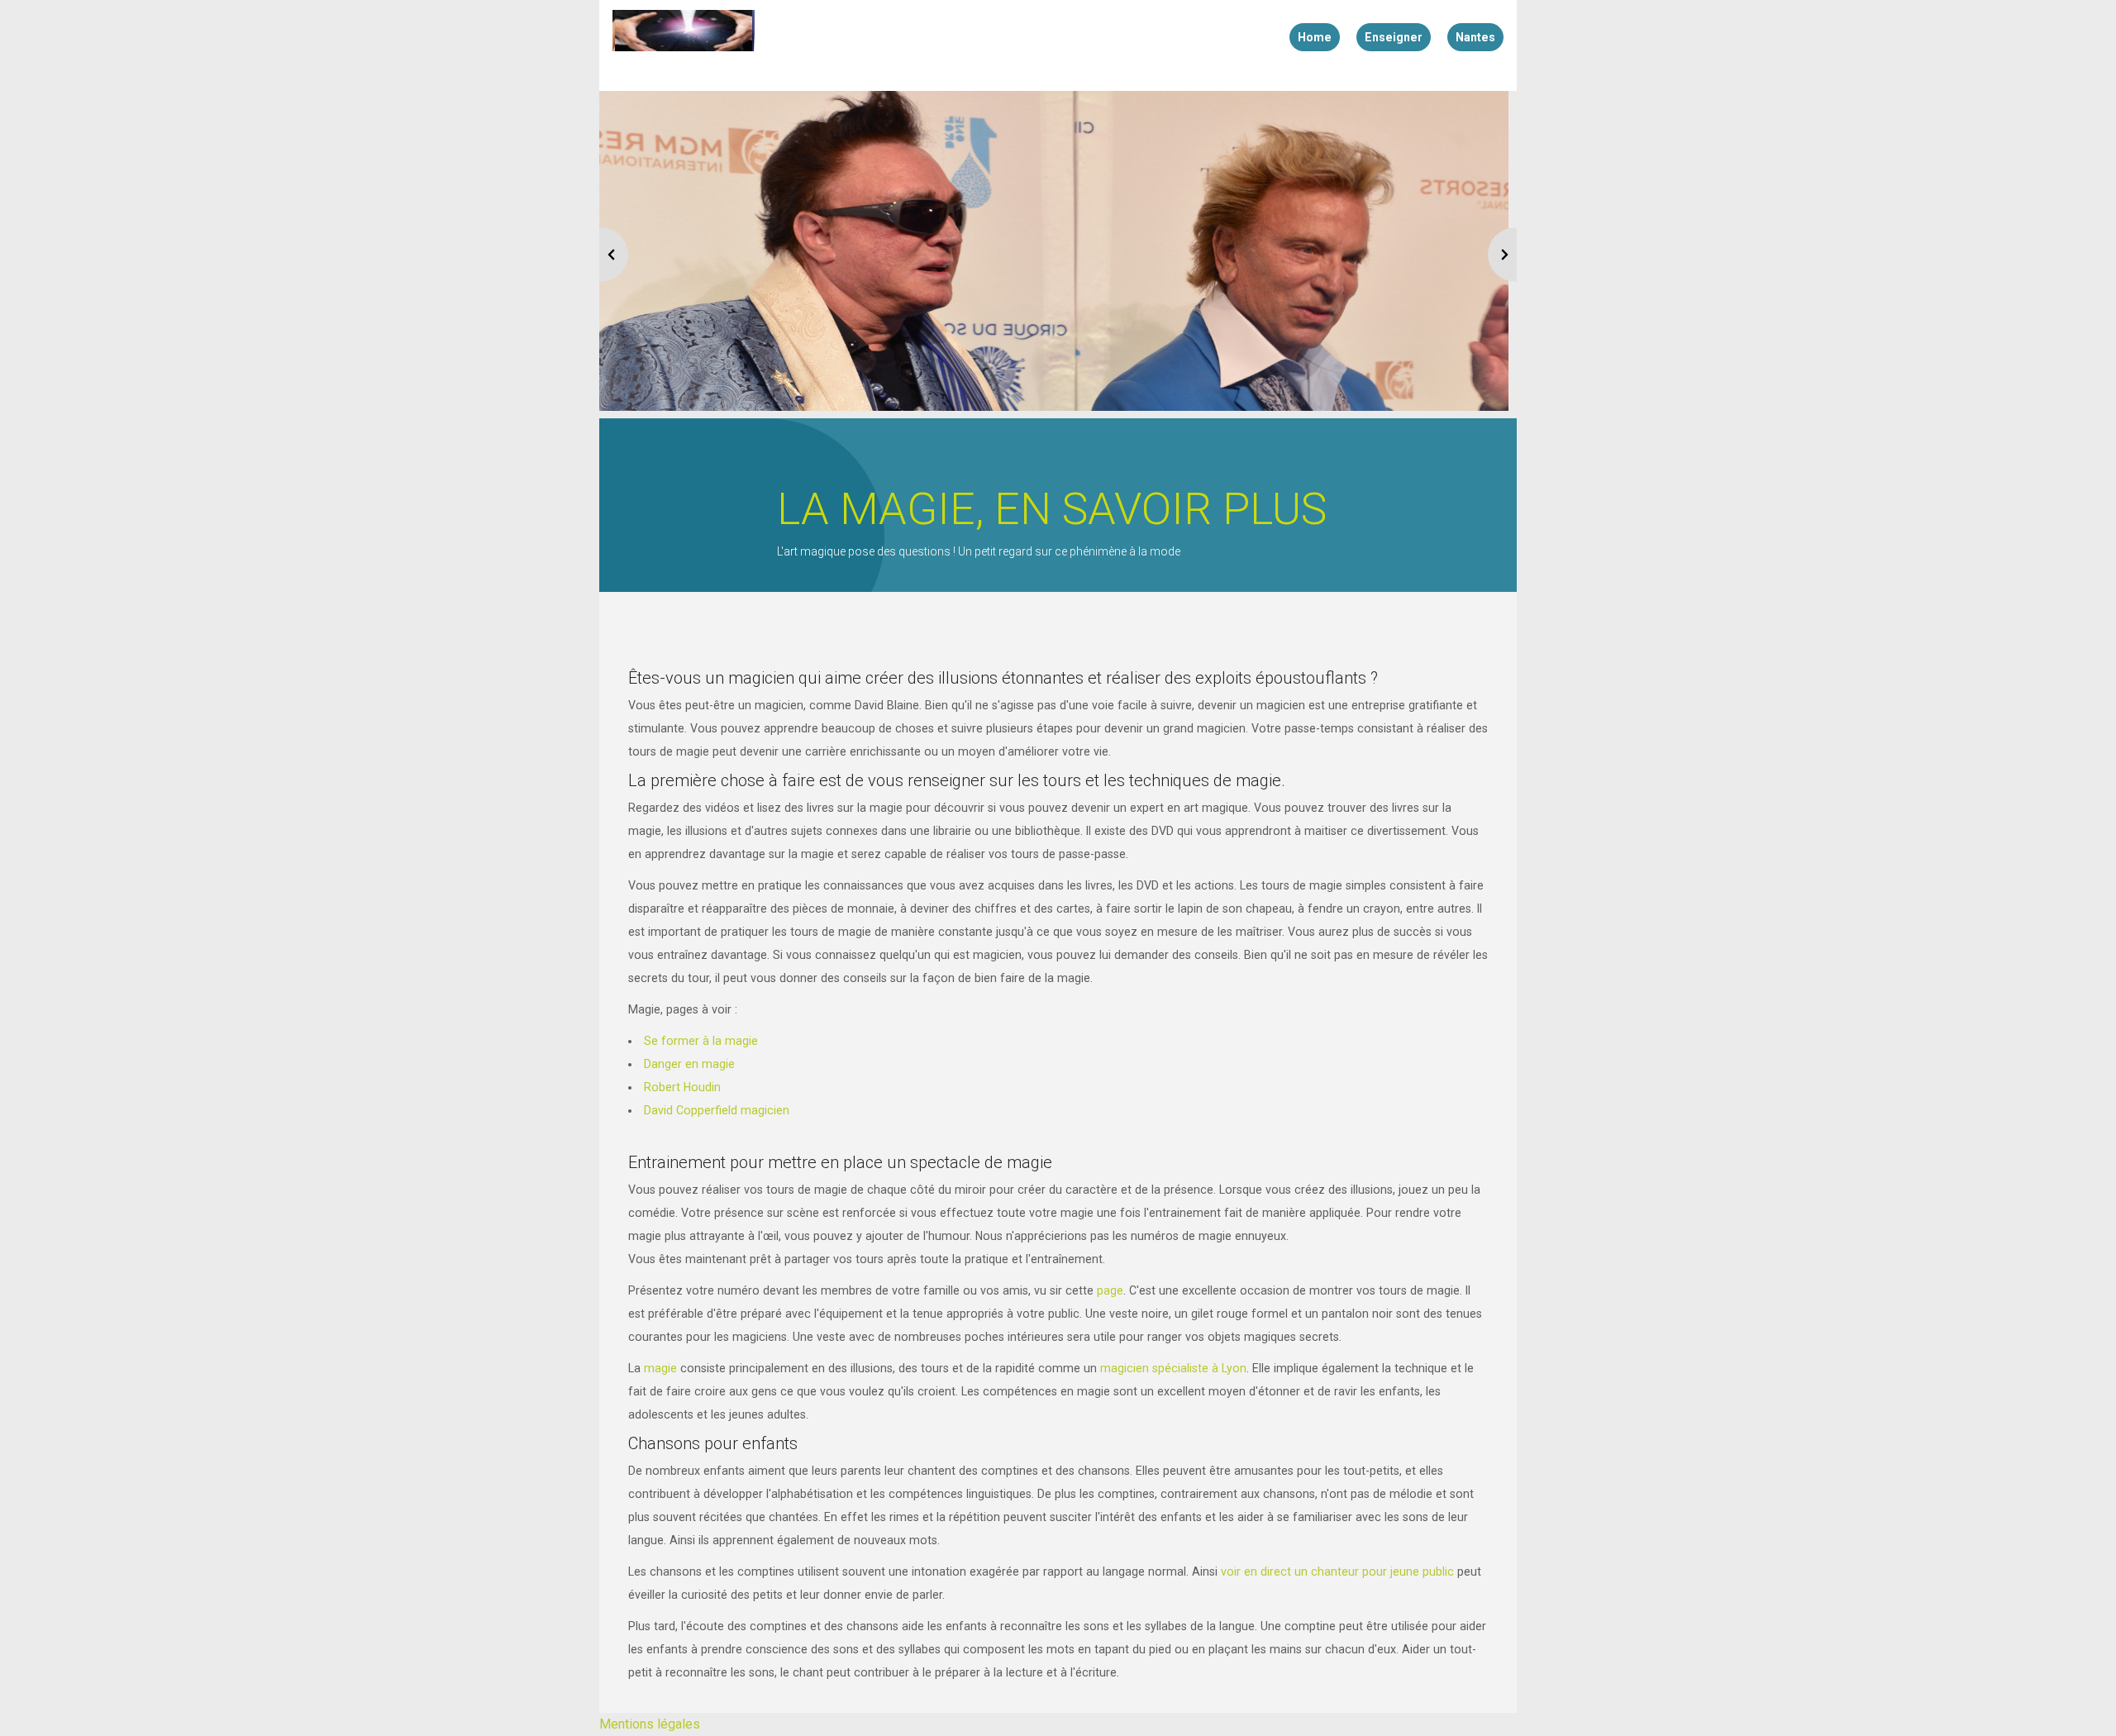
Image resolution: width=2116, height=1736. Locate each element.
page (1110, 1290)
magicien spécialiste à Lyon (1173, 1368)
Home (1315, 37)
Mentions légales (650, 1724)
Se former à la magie (701, 1041)
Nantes (1475, 37)
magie (660, 1368)
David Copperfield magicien (717, 1110)
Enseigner (1394, 37)
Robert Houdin (682, 1087)
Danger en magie (689, 1064)
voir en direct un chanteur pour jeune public (1337, 1571)
